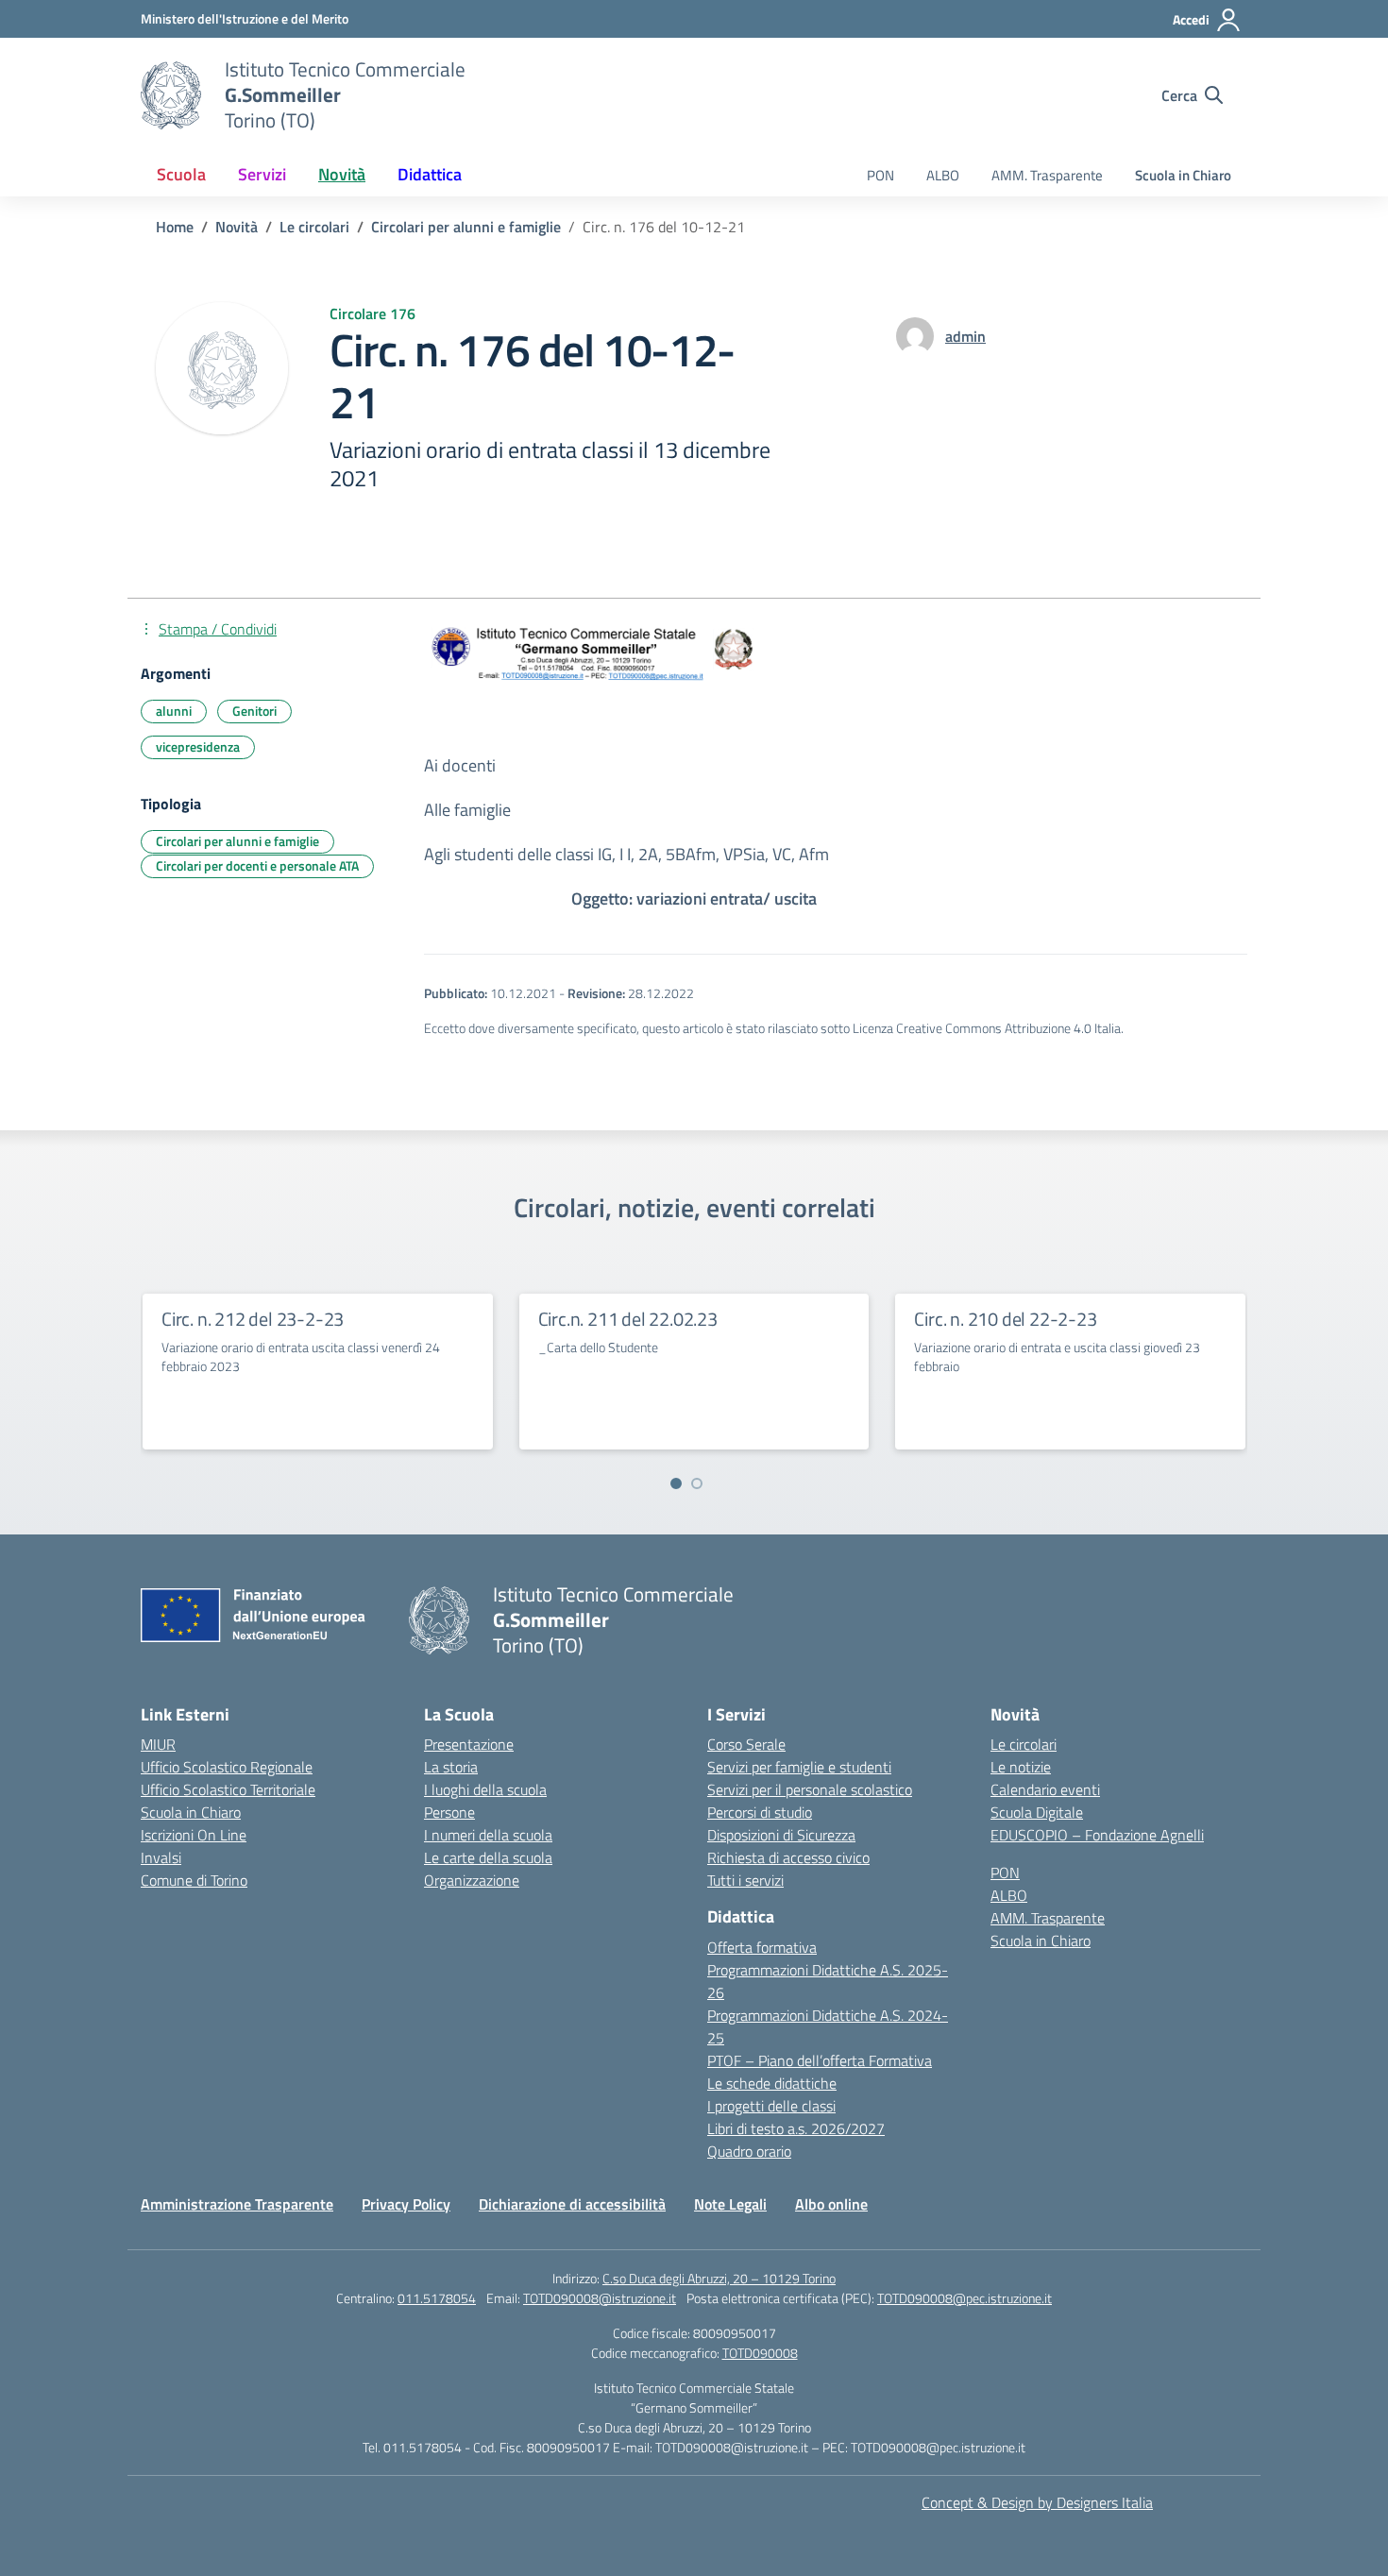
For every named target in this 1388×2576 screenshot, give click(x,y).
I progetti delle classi (771, 2106)
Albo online (831, 2204)
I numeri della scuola (488, 1835)
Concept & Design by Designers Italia (1037, 2502)
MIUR (158, 1744)
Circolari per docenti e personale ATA (257, 865)
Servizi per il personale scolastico (810, 1789)
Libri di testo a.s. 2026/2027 (796, 2128)
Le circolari (1024, 1744)
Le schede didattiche (772, 2083)
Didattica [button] (430, 174)
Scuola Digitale (1037, 1812)
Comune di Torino (194, 1880)
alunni (174, 711)
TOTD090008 (760, 2353)
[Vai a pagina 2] (697, 1483)
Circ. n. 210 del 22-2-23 (1005, 1319)
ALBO (943, 175)
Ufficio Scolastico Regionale (227, 1767)
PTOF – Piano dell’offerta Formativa (820, 2060)
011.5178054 (437, 2298)
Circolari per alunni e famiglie (237, 841)
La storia (451, 1767)
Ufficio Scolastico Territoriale (228, 1789)
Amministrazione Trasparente (237, 2204)
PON (880, 175)
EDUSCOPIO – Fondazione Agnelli (1097, 1835)
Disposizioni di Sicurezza (781, 1835)
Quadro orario (749, 2151)
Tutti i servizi (745, 1880)
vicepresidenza (198, 746)
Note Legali (730, 2204)
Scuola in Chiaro (1183, 175)
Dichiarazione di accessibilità (572, 2204)
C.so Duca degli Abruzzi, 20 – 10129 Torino (719, 2278)
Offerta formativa (762, 1947)
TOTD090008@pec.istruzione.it (965, 2298)
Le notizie (1021, 1767)
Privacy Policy (406, 2204)
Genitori (254, 711)
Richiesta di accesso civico (788, 1857)
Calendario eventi (1045, 1789)
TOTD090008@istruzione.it (600, 2298)
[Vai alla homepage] (171, 95)
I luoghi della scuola (485, 1789)
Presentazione (469, 1744)
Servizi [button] (262, 174)
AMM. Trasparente (1047, 175)
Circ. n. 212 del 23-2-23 (253, 1319)
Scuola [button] (181, 174)
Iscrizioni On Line (194, 1835)
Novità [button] (342, 174)
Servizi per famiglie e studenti (799, 1767)
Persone (449, 1812)
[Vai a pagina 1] (676, 1483)
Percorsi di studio (760, 1812)
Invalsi (161, 1857)
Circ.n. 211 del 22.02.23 (628, 1319)
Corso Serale (746, 1744)
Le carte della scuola (488, 1857)
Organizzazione (472, 1880)
